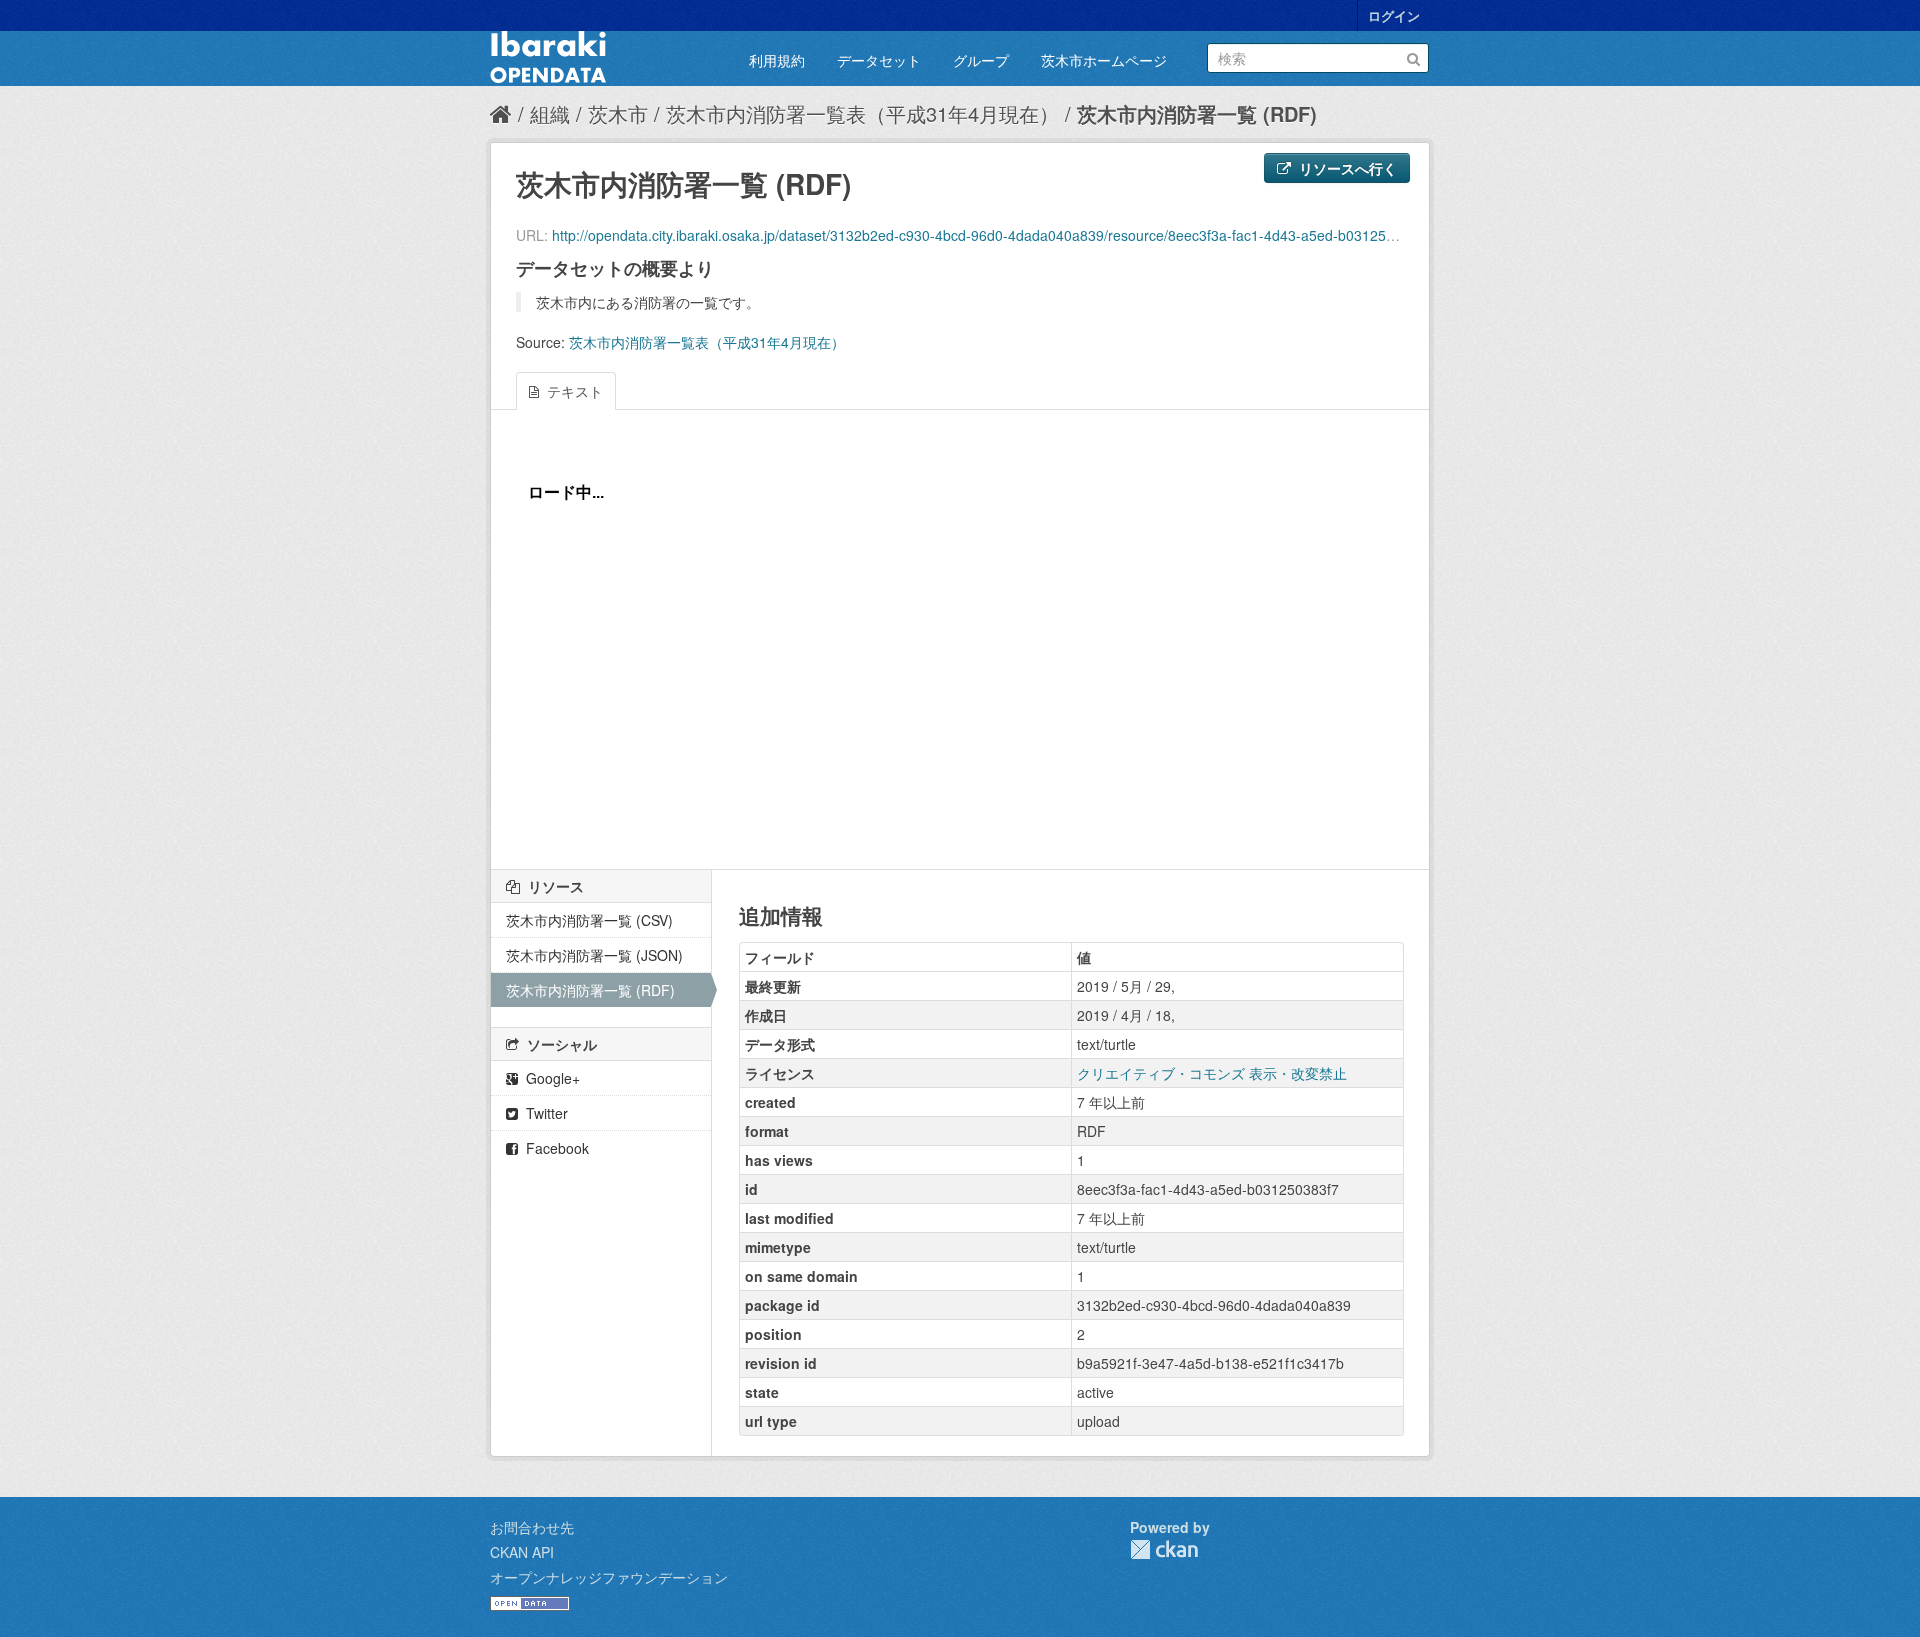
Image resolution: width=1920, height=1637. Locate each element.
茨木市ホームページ (1104, 60)
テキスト (573, 391)
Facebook (555, 1148)
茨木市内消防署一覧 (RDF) (1197, 113)
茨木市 (618, 113)
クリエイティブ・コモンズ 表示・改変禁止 (1212, 1073)
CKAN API (522, 1552)
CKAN (1164, 1549)
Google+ (551, 1078)
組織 (550, 113)
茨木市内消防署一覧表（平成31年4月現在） (862, 113)
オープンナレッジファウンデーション (609, 1577)
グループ (981, 60)
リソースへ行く (1346, 168)
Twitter (545, 1113)
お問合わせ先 (532, 1527)
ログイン (1394, 15)
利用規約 (777, 60)
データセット (879, 60)
